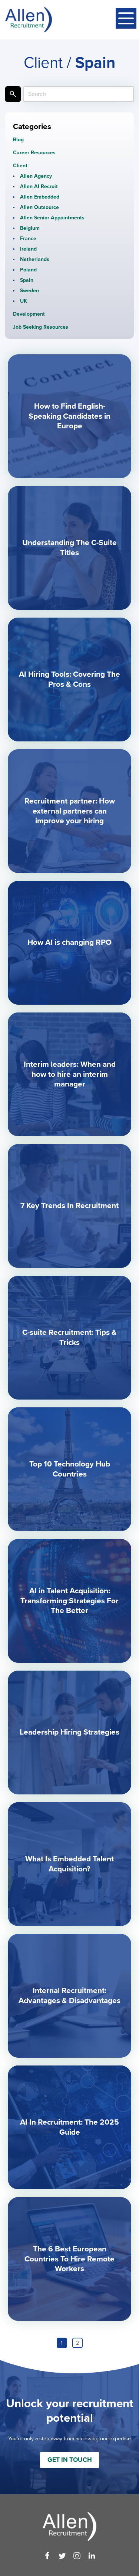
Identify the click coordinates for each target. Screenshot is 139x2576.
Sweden (29, 291)
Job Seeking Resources (41, 327)
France (28, 239)
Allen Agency (36, 176)
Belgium (30, 228)
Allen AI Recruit (39, 186)
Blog (18, 140)
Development (29, 314)
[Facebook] (47, 2556)
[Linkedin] (92, 2556)
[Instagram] (77, 2556)
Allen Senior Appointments (52, 218)
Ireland (28, 249)
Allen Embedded (40, 197)
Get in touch (70, 2460)
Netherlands (35, 259)
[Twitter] (62, 2556)
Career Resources (34, 153)
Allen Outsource (39, 207)
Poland (28, 270)
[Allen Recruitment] (29, 20)
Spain (27, 280)
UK (24, 301)
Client (20, 166)
